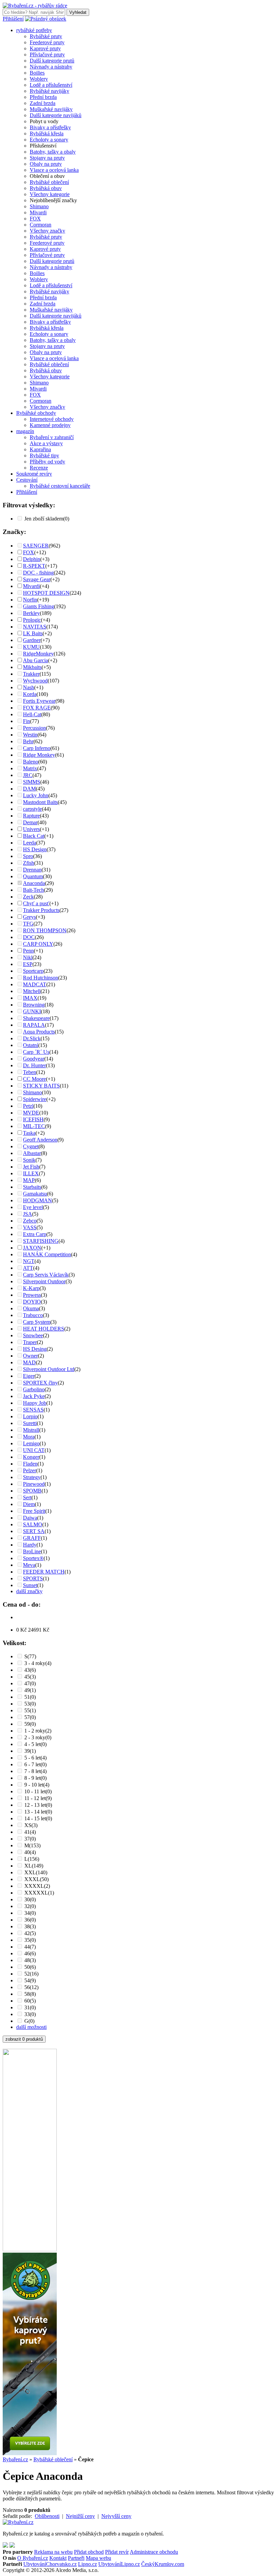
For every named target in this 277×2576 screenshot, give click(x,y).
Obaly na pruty (46, 164)
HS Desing (35, 1349)
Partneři (76, 2558)
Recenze (39, 468)
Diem (29, 1504)
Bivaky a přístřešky (50, 127)
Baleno (31, 762)
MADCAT (35, 984)
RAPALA (34, 1025)
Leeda (30, 843)
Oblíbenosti (47, 2516)
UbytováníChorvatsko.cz (50, 2564)
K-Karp (31, 1288)
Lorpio (30, 1416)
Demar (30, 822)
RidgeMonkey (38, 654)
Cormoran (41, 225)
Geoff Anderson (40, 1140)
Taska (29, 1133)
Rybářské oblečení (49, 182)
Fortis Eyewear (39, 701)
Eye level (33, 1207)
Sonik (29, 1160)
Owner (30, 1356)
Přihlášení (13, 19)
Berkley (31, 613)
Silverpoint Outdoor (44, 1281)
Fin (27, 721)
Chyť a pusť (36, 903)
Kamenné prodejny (50, 425)
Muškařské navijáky (51, 109)
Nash (29, 687)
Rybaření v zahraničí (52, 437)
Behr (28, 741)
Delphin (32, 559)
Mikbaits (32, 667)
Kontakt (58, 2558)
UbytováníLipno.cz (119, 2564)
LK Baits (33, 633)
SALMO (33, 1524)
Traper (30, 1342)
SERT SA (34, 1531)
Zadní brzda (43, 103)
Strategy (32, 1477)
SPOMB (32, 1491)
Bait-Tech (33, 890)
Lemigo (31, 1443)
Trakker (31, 674)
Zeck (28, 897)
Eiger (29, 1376)
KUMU (31, 647)
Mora (29, 1437)
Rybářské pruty (46, 36)
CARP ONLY (38, 944)
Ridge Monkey (39, 755)
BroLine (32, 1551)
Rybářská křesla (47, 133)
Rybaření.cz (15, 2459)
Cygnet (31, 1146)
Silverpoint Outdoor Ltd (49, 1369)
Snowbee (33, 1335)
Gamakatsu (35, 1194)
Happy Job (35, 1403)
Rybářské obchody (36, 413)
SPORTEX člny (40, 1383)
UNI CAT (34, 1450)
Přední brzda (43, 97)
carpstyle (32, 809)
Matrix (30, 768)
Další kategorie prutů (52, 61)
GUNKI (32, 1011)
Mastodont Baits (40, 802)
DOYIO (32, 1302)
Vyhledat (78, 12)
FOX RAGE (37, 708)
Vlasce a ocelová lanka (54, 170)
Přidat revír (117, 2552)
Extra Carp (35, 1234)
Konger (31, 1457)
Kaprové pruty (45, 48)
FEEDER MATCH (44, 1572)
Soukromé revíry (34, 474)
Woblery (39, 79)
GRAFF (32, 1538)
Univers (31, 829)
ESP (28, 964)
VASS (30, 1227)
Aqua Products (39, 1032)
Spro (28, 856)
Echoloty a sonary (49, 140)
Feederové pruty (47, 42)
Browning (34, 1005)
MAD (29, 1362)
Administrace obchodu (154, 2552)
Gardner (32, 640)
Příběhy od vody (47, 462)
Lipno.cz (87, 2564)
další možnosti (31, 2027)
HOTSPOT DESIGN (46, 593)
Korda (30, 694)
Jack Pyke (34, 1396)
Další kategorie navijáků (56, 115)
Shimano (39, 206)
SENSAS (33, 1410)
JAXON (32, 1248)
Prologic (32, 620)
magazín (25, 431)
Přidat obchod (89, 2552)
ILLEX (31, 1173)
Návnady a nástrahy (51, 67)
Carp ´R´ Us (36, 1052)
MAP (29, 1180)
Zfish (29, 863)
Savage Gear (37, 579)
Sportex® (33, 1558)
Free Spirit (34, 1511)
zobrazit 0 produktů (24, 2039)
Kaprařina (40, 449)
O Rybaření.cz (33, 2558)
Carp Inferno (37, 748)
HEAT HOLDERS (44, 1329)
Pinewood (34, 1484)
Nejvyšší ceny (116, 2516)
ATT (28, 1268)
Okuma (31, 1308)
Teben (30, 1072)
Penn (28, 951)
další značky (29, 1591)
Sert (27, 1497)
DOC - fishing (38, 573)
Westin (30, 735)
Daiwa (30, 1518)
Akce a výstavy (46, 443)
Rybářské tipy (44, 455)
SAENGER (36, 546)
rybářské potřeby (34, 30)
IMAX (30, 998)
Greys (29, 917)
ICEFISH (33, 1119)
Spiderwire (35, 1099)
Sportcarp (33, 971)
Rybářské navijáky (49, 91)
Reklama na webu (53, 2552)
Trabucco (33, 1315)
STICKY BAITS (41, 1086)
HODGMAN (37, 1200)
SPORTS (33, 1578)
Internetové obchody (52, 419)
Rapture (31, 816)
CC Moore (34, 1079)
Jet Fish (31, 1167)
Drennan (32, 870)
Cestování (27, 480)
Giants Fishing (39, 606)
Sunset (30, 1585)
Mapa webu (98, 2558)
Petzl (28, 1106)
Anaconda (34, 883)
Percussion (34, 728)
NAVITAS (35, 627)
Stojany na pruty (47, 158)
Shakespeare (36, 1018)
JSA (28, 1214)
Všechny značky (47, 231)
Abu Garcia (35, 660)
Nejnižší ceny (80, 2516)
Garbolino (34, 1389)
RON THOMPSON (45, 930)
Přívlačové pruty (47, 55)
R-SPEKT (34, 566)
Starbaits (32, 1187)
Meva (29, 1565)
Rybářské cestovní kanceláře (60, 486)
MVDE (31, 1113)
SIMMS (32, 782)
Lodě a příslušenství (51, 85)
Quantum (33, 876)
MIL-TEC (34, 1126)
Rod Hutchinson (41, 978)
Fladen (30, 1464)
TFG (28, 924)
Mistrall (31, 1430)
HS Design (35, 849)
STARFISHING (41, 1241)
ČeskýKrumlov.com (163, 2564)
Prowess (32, 1295)
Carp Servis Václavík (46, 1275)
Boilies (37, 73)
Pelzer (30, 1470)
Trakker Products (41, 910)
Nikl (28, 957)
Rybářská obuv (46, 188)
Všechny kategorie (50, 194)
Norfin (30, 600)
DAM (29, 789)
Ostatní (31, 1045)
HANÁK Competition (47, 1254)
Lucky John (36, 795)
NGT (29, 1261)
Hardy (30, 1545)
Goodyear (34, 1059)
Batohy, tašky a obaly (53, 152)
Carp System (37, 1322)
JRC (28, 775)
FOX (35, 219)
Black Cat (34, 836)
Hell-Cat (32, 714)
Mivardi (38, 212)
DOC (29, 937)
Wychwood (35, 681)
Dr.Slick (32, 1038)
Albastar (32, 1153)
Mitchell (32, 991)
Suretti (30, 1423)
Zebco (30, 1221)
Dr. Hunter (34, 1065)
